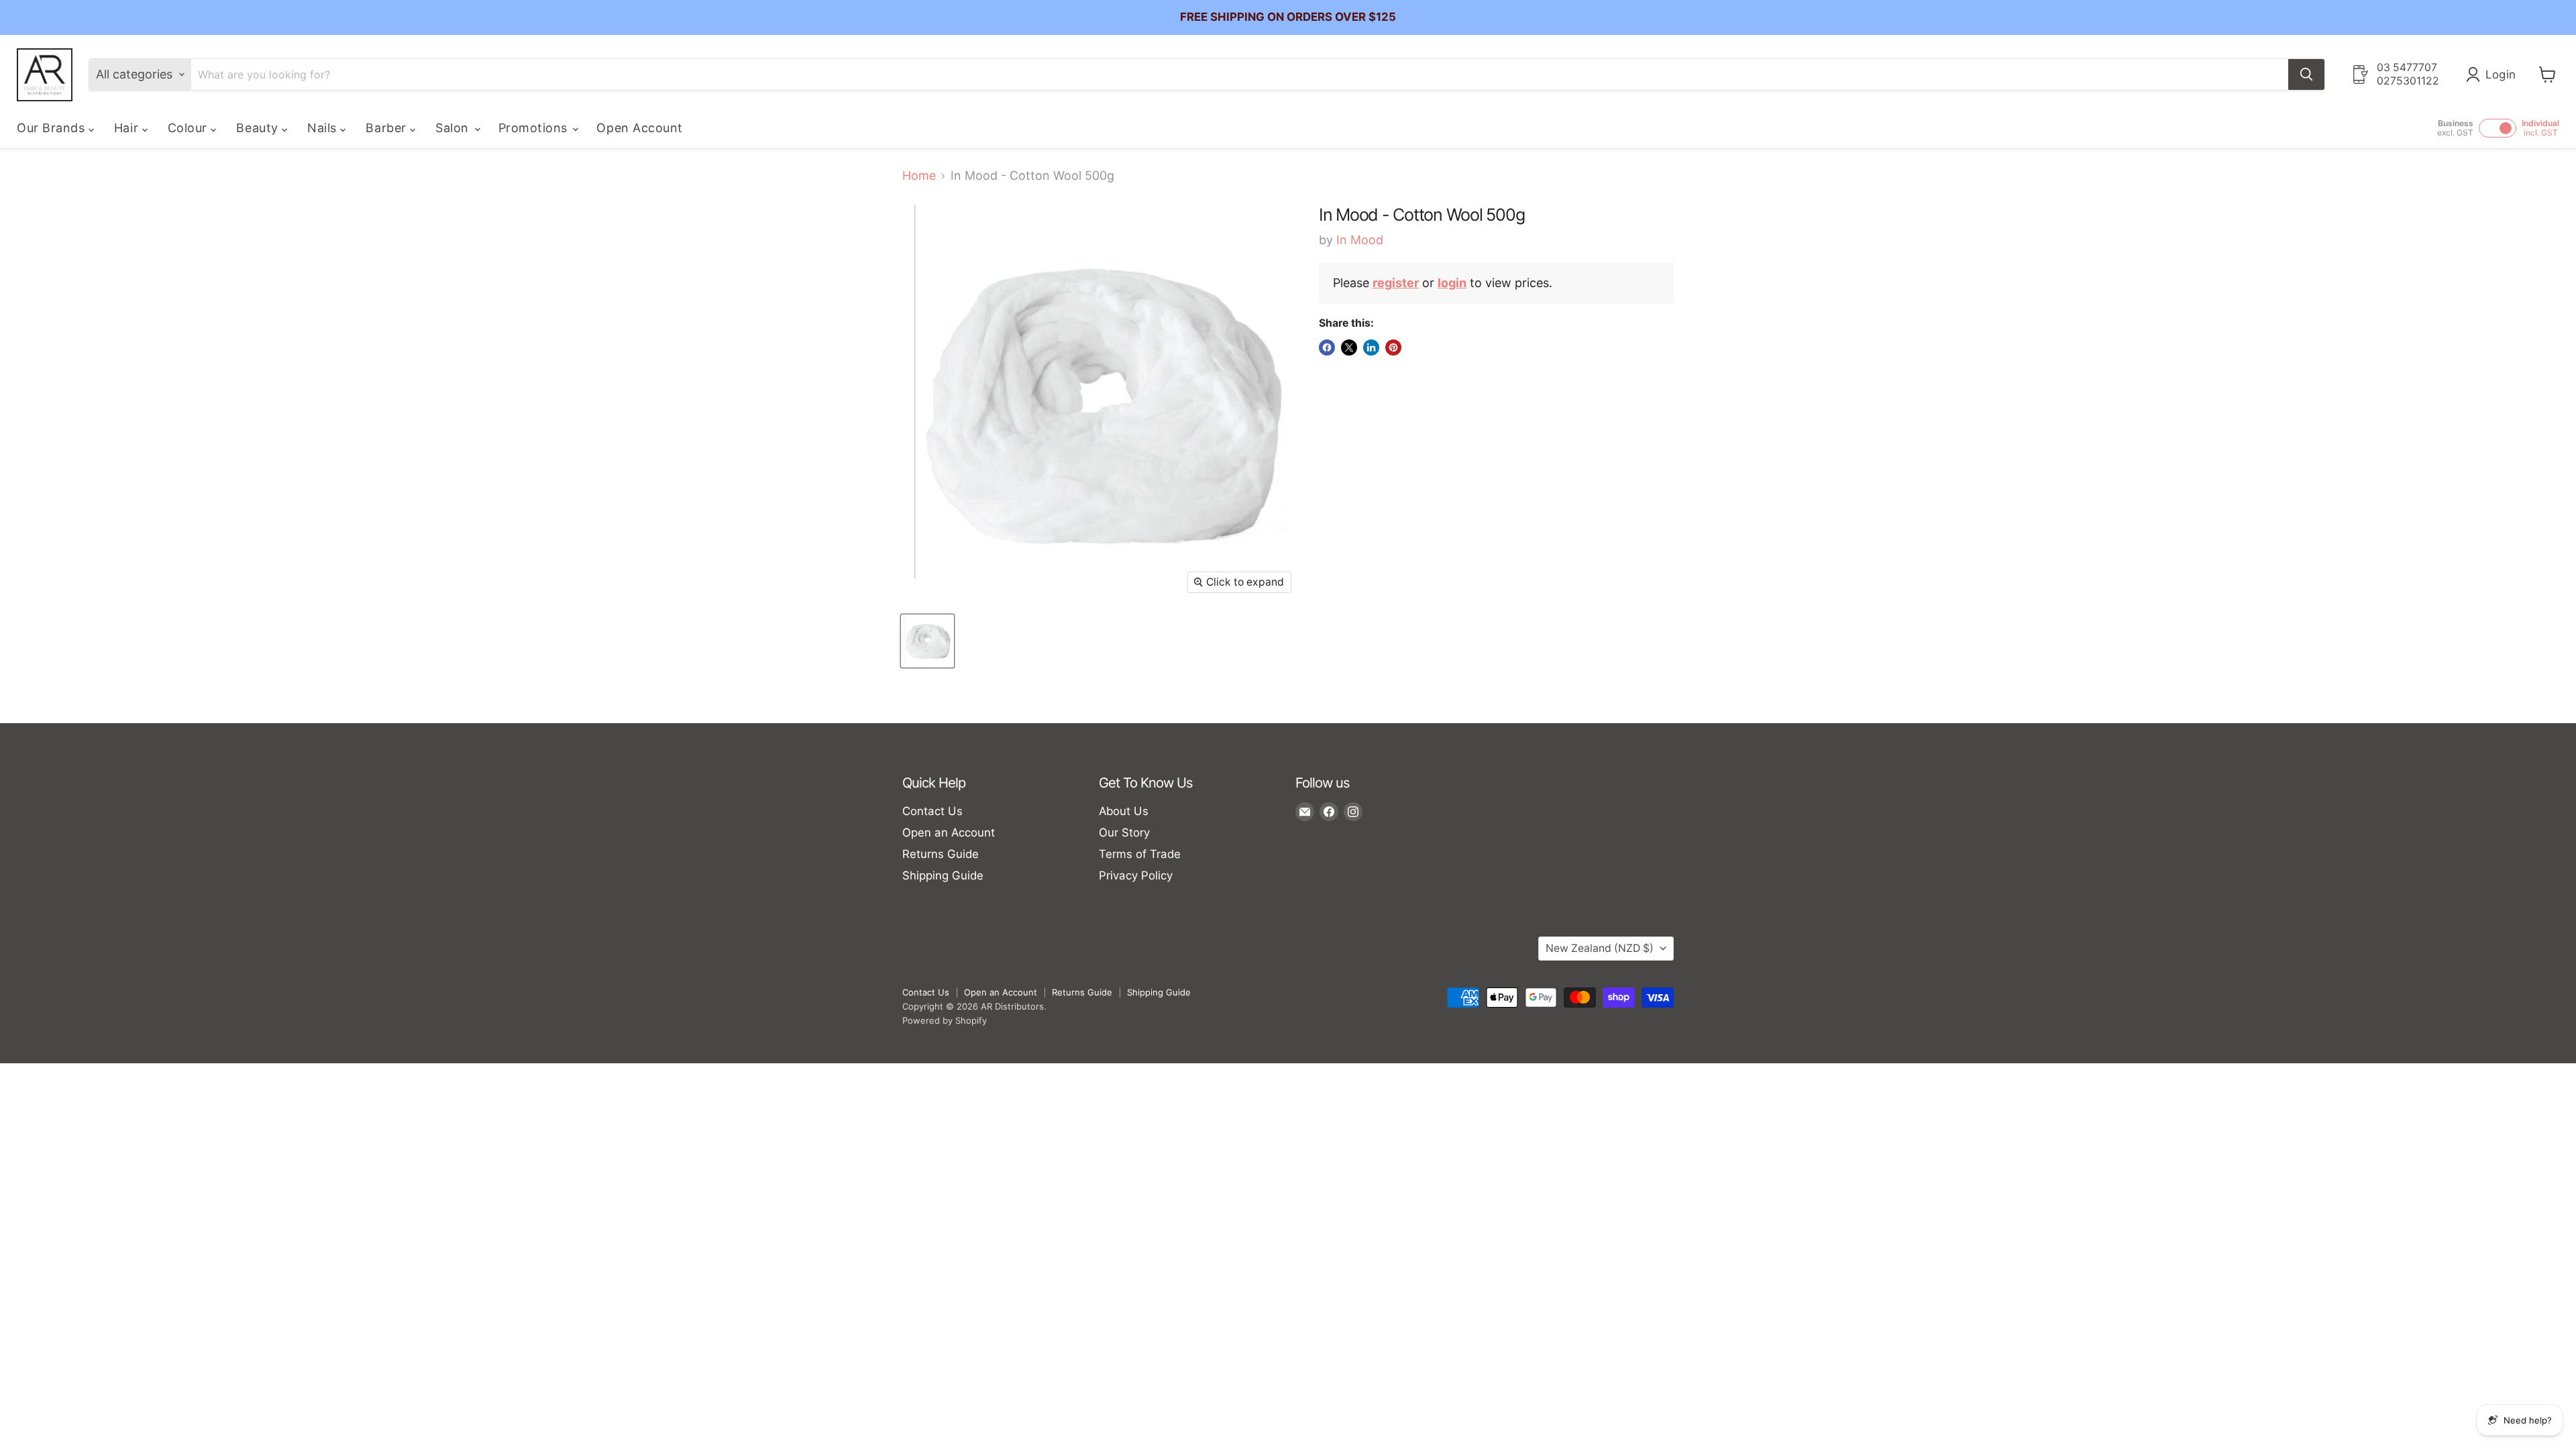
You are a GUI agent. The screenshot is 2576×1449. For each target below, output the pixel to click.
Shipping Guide (943, 875)
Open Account (639, 128)
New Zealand (1600, 948)
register (1396, 283)
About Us (1124, 811)
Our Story (1124, 833)
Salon (454, 128)
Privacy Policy (1136, 875)
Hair (128, 128)
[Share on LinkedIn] (1371, 347)
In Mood (1360, 240)
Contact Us (932, 811)
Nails (324, 128)
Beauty (259, 128)
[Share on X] (1349, 347)
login (1452, 283)
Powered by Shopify (945, 1020)
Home (919, 176)
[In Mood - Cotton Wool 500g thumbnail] (927, 641)
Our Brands (53, 128)
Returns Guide (941, 854)
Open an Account (949, 833)
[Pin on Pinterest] (1393, 347)
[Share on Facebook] (1327, 347)
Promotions (535, 128)
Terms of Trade (1140, 854)
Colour (190, 128)
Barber (388, 128)
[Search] (2306, 74)
